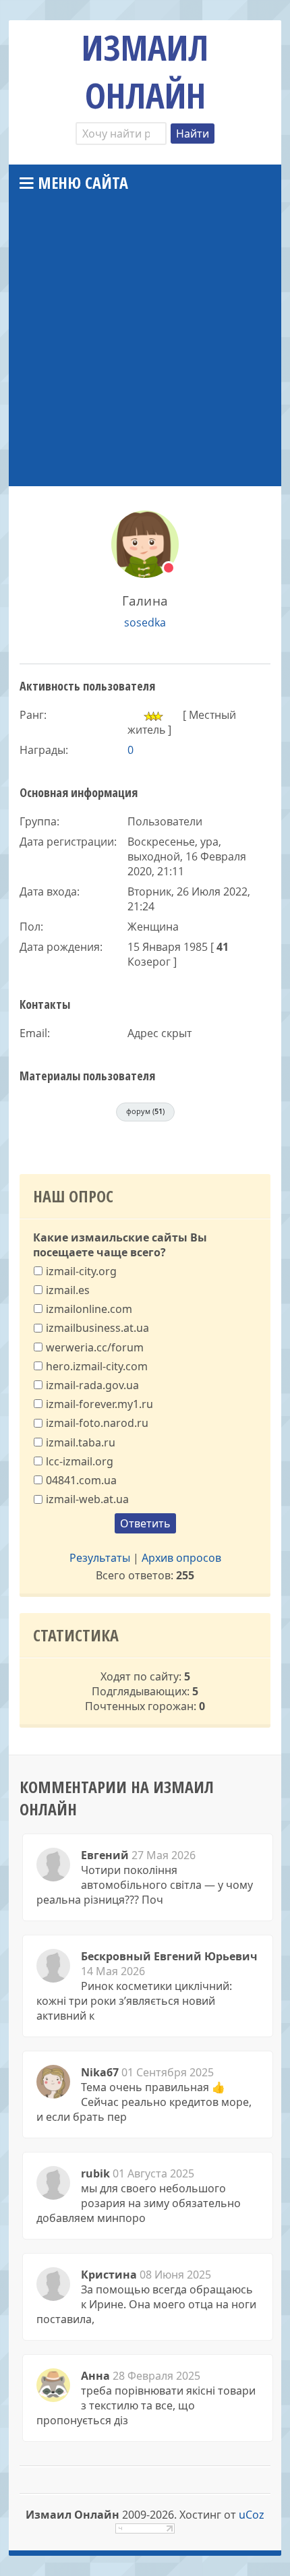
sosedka (145, 622)
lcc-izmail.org (80, 1461)
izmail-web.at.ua (87, 1499)
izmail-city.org (81, 1270)
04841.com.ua (81, 1480)
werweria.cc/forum (95, 1347)
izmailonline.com (89, 1309)
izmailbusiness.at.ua (97, 1328)
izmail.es (68, 1290)
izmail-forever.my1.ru (99, 1404)
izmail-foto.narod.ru (97, 1423)
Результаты (100, 1558)
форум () (145, 1111)
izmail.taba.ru (81, 1442)
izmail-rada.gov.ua (92, 1385)
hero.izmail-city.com (97, 1366)
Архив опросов (181, 1558)
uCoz (252, 2515)
